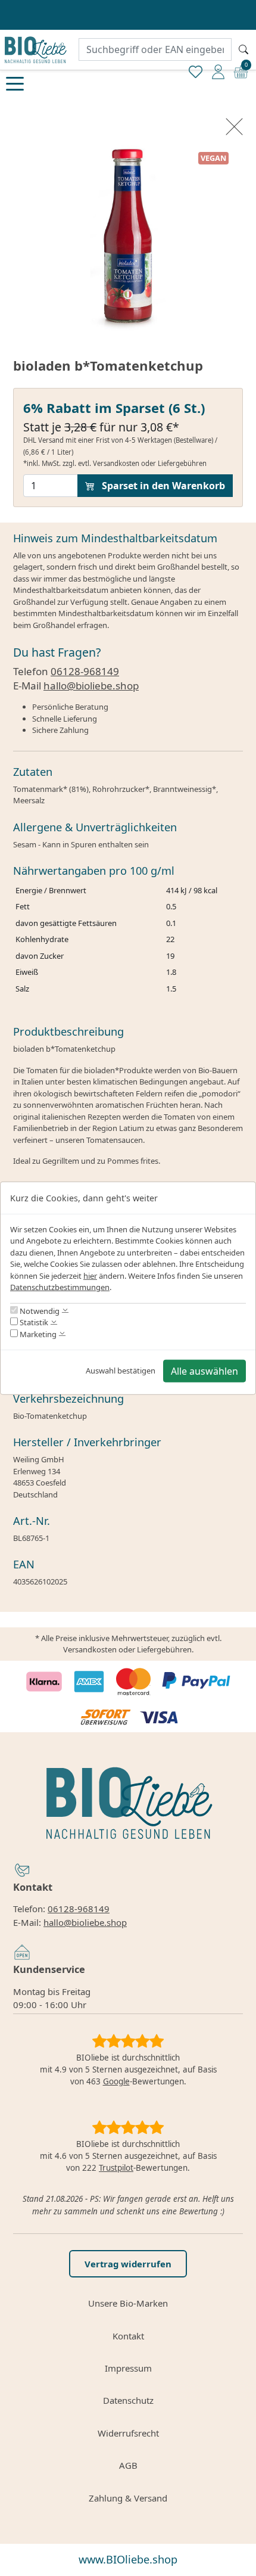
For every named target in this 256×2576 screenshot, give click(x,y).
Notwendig (39, 1310)
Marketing (37, 1334)
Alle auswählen (205, 1371)
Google (116, 2081)
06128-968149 (85, 671)
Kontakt (128, 2336)
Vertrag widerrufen (128, 2264)
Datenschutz (128, 2400)
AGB (128, 2465)
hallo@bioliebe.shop (91, 686)
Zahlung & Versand (128, 2498)
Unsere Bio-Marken (128, 2303)
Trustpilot (116, 2168)
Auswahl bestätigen (121, 1370)
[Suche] (243, 49)
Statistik (33, 1322)
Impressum (128, 2368)
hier (90, 1276)
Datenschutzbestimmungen (60, 1287)
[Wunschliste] (196, 71)
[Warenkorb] (241, 71)
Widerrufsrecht (128, 2433)
